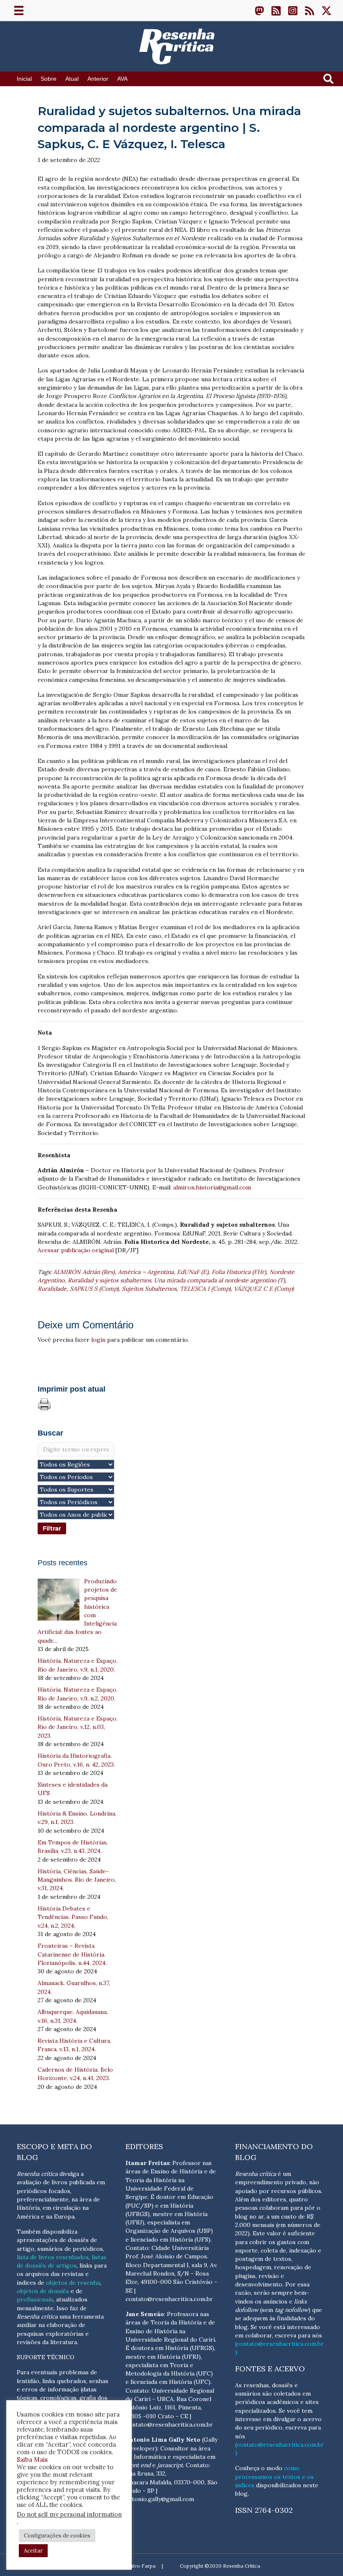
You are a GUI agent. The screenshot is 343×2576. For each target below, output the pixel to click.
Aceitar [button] (33, 2551)
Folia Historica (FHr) (239, 1272)
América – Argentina (146, 1272)
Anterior (98, 79)
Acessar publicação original (76, 1250)
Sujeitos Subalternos (149, 1289)
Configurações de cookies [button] (57, 2536)
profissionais (35, 2299)
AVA (122, 79)
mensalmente (35, 2308)
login (98, 1340)
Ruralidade (52, 1289)
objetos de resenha (73, 2283)
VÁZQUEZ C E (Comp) (264, 1289)
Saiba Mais (32, 2459)
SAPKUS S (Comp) (94, 1289)
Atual (72, 79)
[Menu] (19, 10)
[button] (259, 10)
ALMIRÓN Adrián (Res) (84, 1272)
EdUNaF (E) (193, 1272)
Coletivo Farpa (138, 2566)
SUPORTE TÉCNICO (46, 2357)
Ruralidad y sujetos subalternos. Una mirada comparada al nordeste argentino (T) (176, 1280)
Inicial (24, 79)
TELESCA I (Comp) (205, 1289)
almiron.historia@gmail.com (212, 1187)
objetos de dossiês (43, 2291)
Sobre (49, 79)
